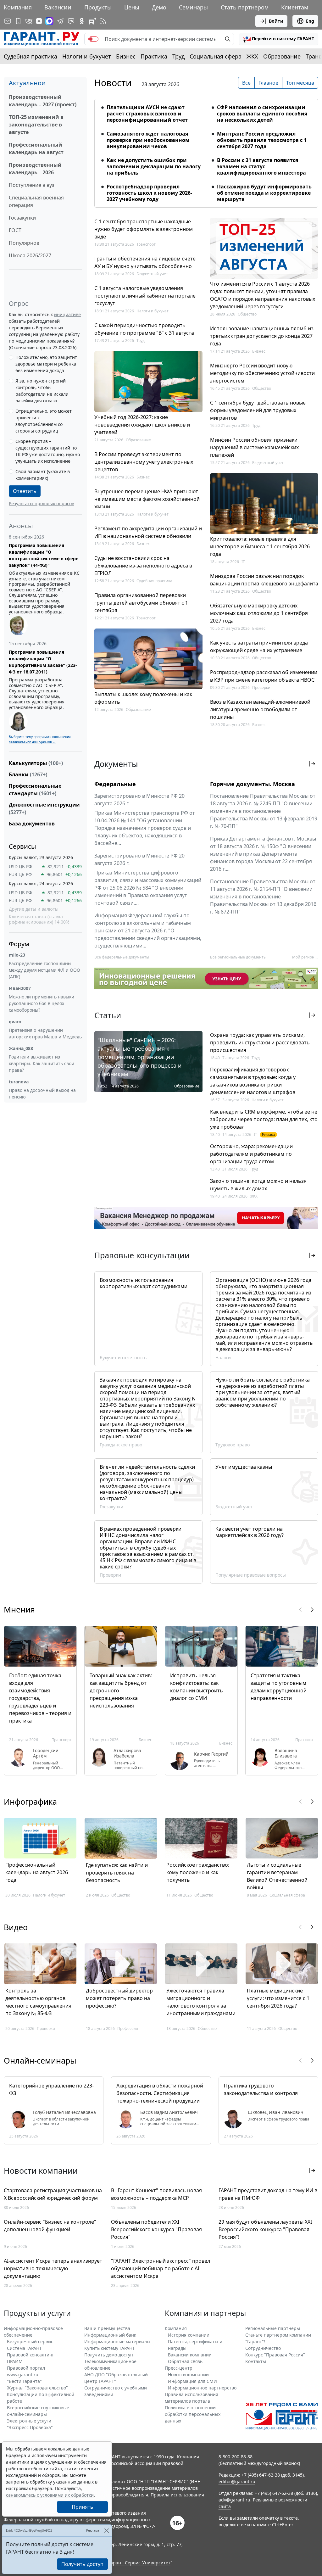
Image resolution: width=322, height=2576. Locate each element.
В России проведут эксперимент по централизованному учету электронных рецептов (144, 462)
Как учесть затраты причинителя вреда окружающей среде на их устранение (259, 646)
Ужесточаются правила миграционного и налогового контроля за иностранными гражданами (201, 2002)
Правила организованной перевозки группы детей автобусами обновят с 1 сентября (141, 603)
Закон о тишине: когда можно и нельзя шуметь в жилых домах (258, 1185)
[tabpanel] (206, 149)
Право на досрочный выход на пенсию (42, 1093)
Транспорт (146, 244)
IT (243, 562)
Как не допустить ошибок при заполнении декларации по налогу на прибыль (154, 166)
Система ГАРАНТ (24, 2348)
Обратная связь (185, 2361)
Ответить (25, 491)
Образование (282, 56)
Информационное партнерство (202, 2388)
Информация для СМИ (192, 2381)
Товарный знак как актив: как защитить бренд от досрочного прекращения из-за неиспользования (121, 1690)
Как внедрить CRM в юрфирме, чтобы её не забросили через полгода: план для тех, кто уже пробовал (264, 1119)
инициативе (67, 314)
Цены (132, 7)
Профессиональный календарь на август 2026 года (37, 1872)
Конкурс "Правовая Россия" (275, 2355)
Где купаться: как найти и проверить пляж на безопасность (117, 1873)
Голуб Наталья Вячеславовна (64, 2112)
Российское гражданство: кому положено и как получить (198, 1872)
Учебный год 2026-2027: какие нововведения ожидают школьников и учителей (142, 425)
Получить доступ (82, 2564)
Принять (83, 2507)
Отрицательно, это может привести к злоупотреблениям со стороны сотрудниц (44, 421)
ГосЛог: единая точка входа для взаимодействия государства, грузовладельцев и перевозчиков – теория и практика (40, 1698)
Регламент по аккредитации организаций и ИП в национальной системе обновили (148, 532)
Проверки (261, 687)
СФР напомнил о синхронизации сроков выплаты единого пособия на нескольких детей (262, 114)
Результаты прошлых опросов (42, 503)
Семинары (193, 7)
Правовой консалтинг (31, 2355)
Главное (268, 83)
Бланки (28, 774)
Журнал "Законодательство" (37, 2388)
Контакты (256, 2361)
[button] (279, 39)
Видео (16, 1927)
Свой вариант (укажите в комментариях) (43, 475)
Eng (310, 21)
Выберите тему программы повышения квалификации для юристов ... (40, 739)
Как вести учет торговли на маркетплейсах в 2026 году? (250, 1532)
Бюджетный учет (152, 274)
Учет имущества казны (244, 1467)
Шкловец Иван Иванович (276, 2112)
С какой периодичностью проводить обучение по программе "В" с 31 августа (144, 329)
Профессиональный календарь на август (36, 148)
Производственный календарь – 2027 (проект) (43, 101)
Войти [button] (276, 21)
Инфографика (30, 1802)
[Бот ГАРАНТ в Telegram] (71, 21)
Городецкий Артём (46, 1753)
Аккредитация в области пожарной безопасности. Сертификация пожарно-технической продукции (160, 2093)
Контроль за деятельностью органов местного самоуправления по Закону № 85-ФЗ (38, 2002)
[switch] (93, 39)
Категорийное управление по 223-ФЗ (51, 2089)
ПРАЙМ (15, 2361)
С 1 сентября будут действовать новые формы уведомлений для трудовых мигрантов (258, 410)
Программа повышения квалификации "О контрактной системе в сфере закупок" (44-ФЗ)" (44, 555)
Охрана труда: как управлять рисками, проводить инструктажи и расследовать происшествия (260, 1042)
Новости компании (188, 2375)
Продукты (98, 7)
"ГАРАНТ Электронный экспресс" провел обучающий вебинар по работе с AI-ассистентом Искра (161, 2268)
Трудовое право (233, 1445)
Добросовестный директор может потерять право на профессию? (119, 1998)
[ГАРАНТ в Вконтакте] (29, 21)
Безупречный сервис (30, 2341)
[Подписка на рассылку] (8, 21)
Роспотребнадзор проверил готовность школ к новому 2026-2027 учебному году (149, 193)
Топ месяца (300, 83)
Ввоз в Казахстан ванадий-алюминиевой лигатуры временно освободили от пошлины (260, 709)
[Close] (106, 2531)
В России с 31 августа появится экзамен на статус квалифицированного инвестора (261, 166)
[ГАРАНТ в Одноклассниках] (82, 21)
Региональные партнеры (273, 2328)
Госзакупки (22, 218)
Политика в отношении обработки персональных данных (193, 2414)
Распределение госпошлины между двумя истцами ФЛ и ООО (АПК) (44, 970)
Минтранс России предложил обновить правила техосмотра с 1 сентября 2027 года (262, 140)
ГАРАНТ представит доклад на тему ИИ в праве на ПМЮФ (268, 2194)
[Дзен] (39, 21)
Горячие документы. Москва (253, 784)
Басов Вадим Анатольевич (169, 2112)
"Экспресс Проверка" (30, 2427)
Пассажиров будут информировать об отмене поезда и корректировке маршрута (264, 193)
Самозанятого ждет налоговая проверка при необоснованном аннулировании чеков (148, 140)
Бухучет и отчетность (123, 1358)
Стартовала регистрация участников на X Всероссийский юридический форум (53, 2194)
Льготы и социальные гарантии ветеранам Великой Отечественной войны (277, 1876)
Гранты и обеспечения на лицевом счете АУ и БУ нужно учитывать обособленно (145, 262)
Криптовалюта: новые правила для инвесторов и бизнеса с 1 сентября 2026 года (260, 546)
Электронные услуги (29, 2421)
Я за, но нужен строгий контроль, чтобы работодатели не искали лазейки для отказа (42, 391)
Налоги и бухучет (87, 56)
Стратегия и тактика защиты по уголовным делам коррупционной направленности (279, 1687)
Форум (19, 944)
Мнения (19, 1609)
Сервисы (22, 846)
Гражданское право (121, 1445)
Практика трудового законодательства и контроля (261, 2089)
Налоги (223, 1358)
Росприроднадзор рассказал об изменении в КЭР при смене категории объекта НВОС (264, 676)
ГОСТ (15, 230)
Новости (113, 83)
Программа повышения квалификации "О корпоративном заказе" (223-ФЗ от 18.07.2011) (43, 662)
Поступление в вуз (32, 185)
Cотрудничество (263, 2348)
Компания (18, 7)
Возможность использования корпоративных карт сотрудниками (144, 1283)
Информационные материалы (117, 2341)
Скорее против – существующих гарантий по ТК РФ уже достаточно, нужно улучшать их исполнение (48, 451)
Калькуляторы (36, 763)
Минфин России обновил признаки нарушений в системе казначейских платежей (254, 447)
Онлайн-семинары (40, 2060)
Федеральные (115, 784)
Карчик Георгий (211, 1754)
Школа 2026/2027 (30, 255)
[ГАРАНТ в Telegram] (60, 21)
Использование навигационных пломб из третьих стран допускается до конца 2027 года (262, 336)
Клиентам (295, 7)
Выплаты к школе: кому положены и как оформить (143, 698)
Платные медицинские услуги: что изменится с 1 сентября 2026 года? (278, 1998)
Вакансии (58, 7)
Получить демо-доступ (109, 2355)
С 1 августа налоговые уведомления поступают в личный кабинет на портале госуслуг (145, 296)
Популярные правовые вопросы (251, 1575)
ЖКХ (252, 56)
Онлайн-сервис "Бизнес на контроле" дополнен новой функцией (50, 2226)
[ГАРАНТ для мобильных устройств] (18, 21)
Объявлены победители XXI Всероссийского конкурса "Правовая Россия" (156, 2229)
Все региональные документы (238, 957)
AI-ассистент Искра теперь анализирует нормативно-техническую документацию (53, 2268)
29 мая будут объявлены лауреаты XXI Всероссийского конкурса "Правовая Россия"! (265, 2229)
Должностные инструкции (44, 808)
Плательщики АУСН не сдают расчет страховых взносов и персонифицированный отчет (147, 114)
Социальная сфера (216, 56)
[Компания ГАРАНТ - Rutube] (92, 21)
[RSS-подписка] (103, 21)
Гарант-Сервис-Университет (139, 2563)
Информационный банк (110, 2335)
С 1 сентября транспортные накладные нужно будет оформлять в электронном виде (144, 229)
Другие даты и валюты (34, 909)
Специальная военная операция (36, 201)
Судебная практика (31, 56)
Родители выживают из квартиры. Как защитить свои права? (42, 1063)
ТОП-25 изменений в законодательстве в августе (36, 125)
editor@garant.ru (237, 2481)
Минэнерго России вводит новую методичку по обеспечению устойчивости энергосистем (262, 373)
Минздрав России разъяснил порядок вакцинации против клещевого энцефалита (264, 580)
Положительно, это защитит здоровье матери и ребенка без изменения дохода (46, 364)
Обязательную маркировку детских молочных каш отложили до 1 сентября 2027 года (259, 613)
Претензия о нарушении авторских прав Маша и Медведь (45, 1033)
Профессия (128, 2028)
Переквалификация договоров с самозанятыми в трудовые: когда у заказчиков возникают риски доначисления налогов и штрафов (253, 1081)
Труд (178, 56)
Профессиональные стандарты (35, 790)
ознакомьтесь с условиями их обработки (50, 2495)
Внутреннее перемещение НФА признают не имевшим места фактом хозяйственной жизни (147, 499)
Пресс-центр (179, 2368)
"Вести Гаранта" (24, 2381)
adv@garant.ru (234, 2500)
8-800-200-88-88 (236, 2457)
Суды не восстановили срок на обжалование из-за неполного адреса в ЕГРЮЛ (143, 566)
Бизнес (126, 56)
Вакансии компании (190, 2355)
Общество (247, 314)
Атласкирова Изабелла (127, 1753)
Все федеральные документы (122, 957)
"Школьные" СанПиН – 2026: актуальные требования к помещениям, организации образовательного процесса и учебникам (140, 1057)
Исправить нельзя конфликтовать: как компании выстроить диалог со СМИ (197, 1687)
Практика (154, 56)
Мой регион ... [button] (305, 957)
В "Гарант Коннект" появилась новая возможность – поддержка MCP (156, 2194)
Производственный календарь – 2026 (35, 169)
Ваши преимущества (107, 2328)
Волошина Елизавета (286, 1753)
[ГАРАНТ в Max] (49, 21)
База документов (32, 824)
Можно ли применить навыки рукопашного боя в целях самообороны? (42, 1003)
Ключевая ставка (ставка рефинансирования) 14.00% (39, 919)
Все (246, 83)
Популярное (24, 243)
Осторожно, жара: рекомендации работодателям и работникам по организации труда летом (251, 1154)
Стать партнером (245, 7)
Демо (159, 7)
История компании (189, 2335)
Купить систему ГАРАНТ (110, 2348)
